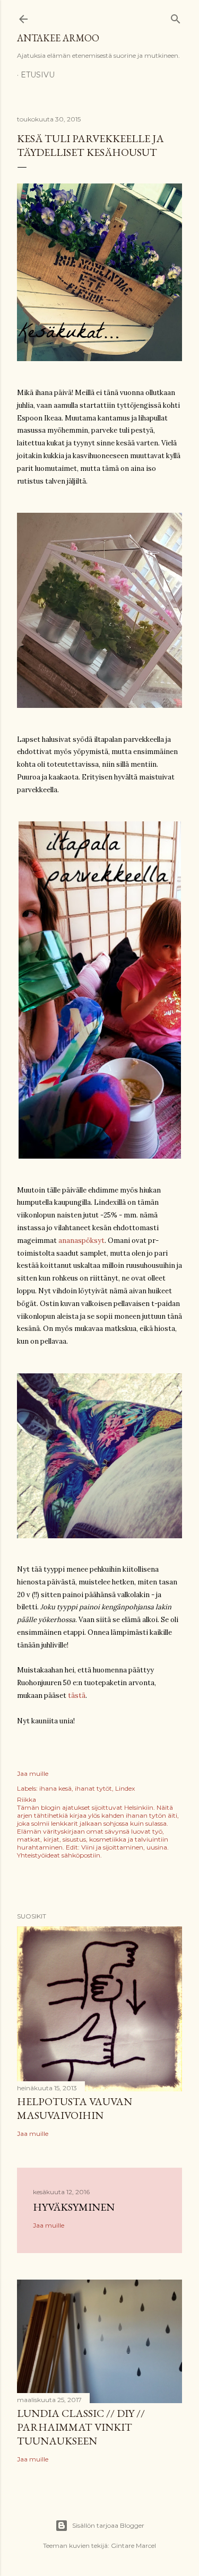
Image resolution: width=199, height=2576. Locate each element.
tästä (77, 1696)
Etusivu (38, 75)
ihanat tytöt (93, 1788)
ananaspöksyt (81, 1241)
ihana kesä (55, 1788)
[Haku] (176, 17)
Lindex (125, 1788)
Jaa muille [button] (33, 1773)
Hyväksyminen (74, 2207)
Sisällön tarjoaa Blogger (108, 2525)
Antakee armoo (58, 38)
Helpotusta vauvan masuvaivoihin (75, 2108)
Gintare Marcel (133, 2546)
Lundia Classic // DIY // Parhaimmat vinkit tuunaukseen (81, 2427)
